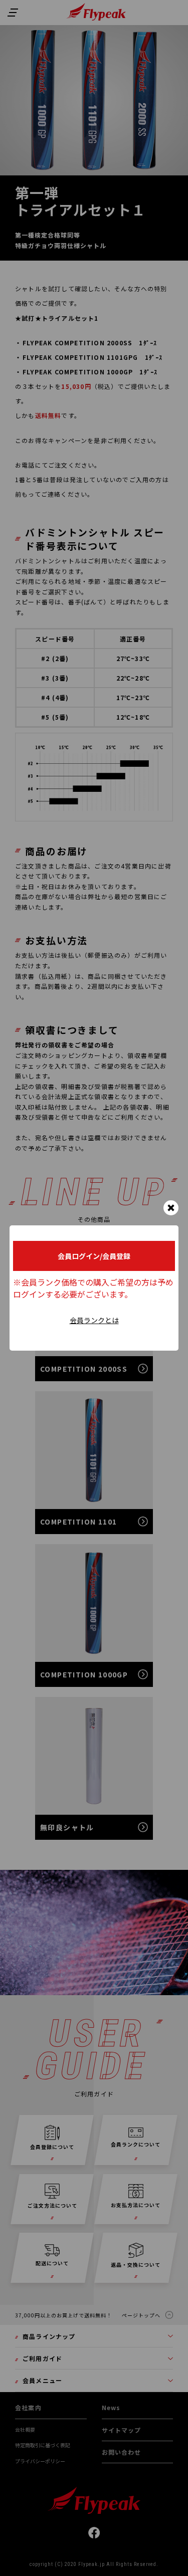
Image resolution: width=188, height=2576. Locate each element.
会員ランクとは (94, 1320)
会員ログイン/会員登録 (94, 1256)
